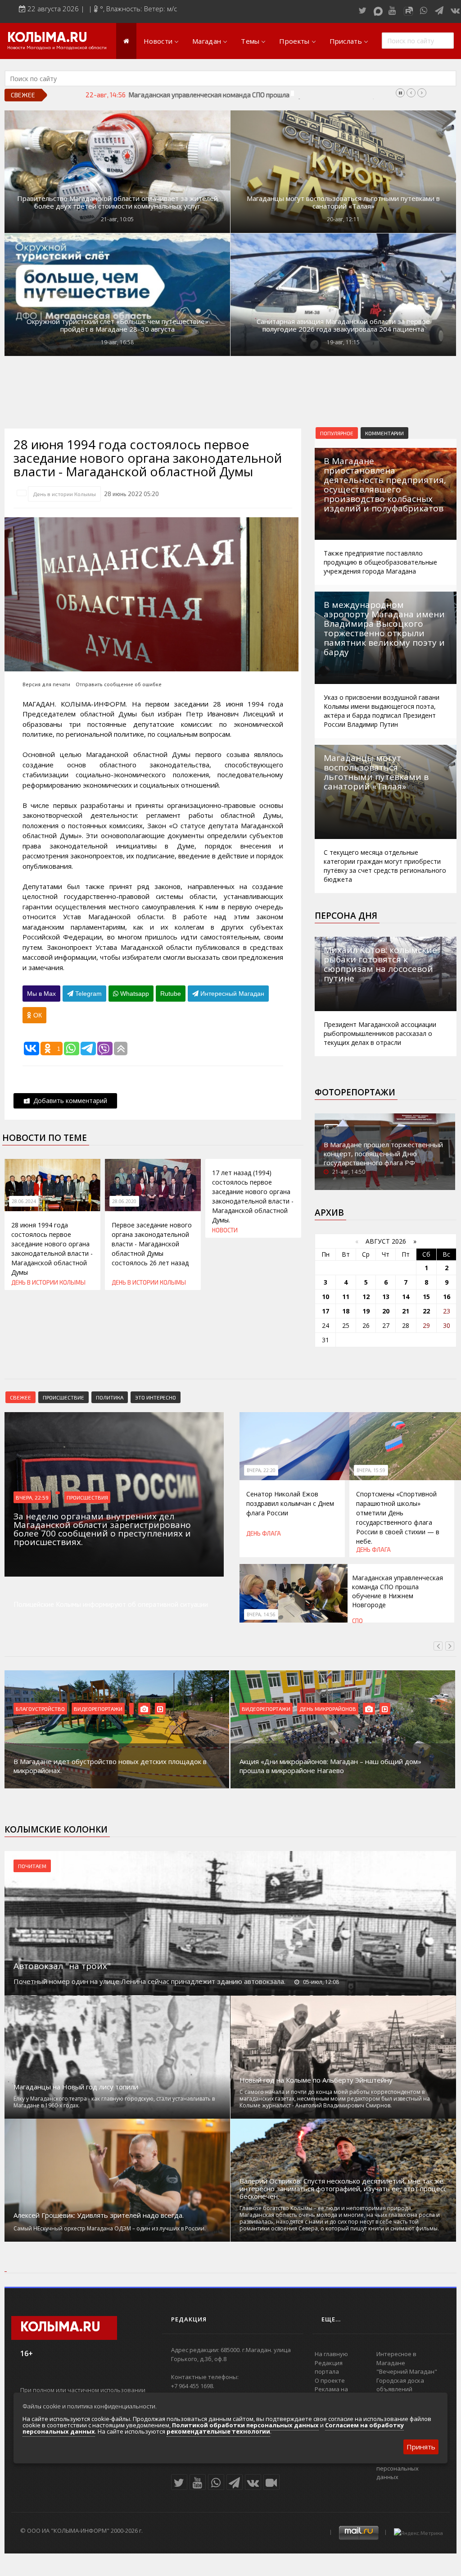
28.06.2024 (24, 1201)
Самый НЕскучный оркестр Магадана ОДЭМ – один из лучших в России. (110, 2228)
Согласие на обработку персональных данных (410, 2468)
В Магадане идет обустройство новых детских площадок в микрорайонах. (110, 1766)
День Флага (264, 1533)
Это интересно (156, 1397)
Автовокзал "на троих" (62, 1966)
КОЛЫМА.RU (47, 38)
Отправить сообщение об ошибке (119, 684)
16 (447, 1297)
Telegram (88, 994)
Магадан (207, 41)
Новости (158, 41)
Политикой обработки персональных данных (245, 2425)
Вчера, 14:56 (261, 1614)
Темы (250, 41)
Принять (421, 2447)
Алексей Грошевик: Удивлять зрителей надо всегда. (99, 2215)
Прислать (346, 41)
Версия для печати (46, 684)
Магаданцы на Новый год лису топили (76, 2087)
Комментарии (384, 433)
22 (426, 1311)
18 (346, 1311)
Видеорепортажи (98, 1709)
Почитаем (32, 1866)
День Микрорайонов (328, 1709)
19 (366, 1311)
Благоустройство (40, 1709)
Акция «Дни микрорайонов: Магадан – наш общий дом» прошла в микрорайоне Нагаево (330, 1766)
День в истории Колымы (64, 494)
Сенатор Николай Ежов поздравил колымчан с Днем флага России (290, 1503)
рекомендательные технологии (218, 2431)
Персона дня (346, 916)
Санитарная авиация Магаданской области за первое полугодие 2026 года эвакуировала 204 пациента (343, 325)
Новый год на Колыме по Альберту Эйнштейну (316, 2080)
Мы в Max (41, 994)
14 (406, 1297)
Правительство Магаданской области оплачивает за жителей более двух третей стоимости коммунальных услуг (118, 202)
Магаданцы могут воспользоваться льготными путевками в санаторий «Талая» (343, 202)
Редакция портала (329, 2367)
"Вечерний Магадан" (407, 2371)
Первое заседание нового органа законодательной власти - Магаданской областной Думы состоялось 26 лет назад (152, 1244)
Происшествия (87, 1497)
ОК (37, 1015)
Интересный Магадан (231, 994)
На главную (331, 2354)
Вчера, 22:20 (261, 1470)
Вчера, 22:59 (32, 1497)
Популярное (337, 433)
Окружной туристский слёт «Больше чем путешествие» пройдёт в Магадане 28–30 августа (118, 325)
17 (325, 1311)
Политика (110, 1397)
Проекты (294, 41)
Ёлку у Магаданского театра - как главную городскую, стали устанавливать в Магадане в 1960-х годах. (114, 2102)
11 (346, 1297)
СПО (357, 1621)
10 (325, 1297)
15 (426, 1297)
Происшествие (63, 1397)
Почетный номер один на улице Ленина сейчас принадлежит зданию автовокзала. (149, 1981)
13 (386, 1297)
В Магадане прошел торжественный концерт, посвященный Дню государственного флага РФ (383, 1154)
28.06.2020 (124, 1201)
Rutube (171, 994)
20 (386, 1311)
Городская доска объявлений (400, 2385)
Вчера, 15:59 (371, 1470)
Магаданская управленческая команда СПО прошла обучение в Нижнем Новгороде (258, 95)
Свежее (20, 1397)
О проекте (330, 2380)
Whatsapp (134, 994)
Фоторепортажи (355, 1092)
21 (406, 1311)
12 (366, 1297)
